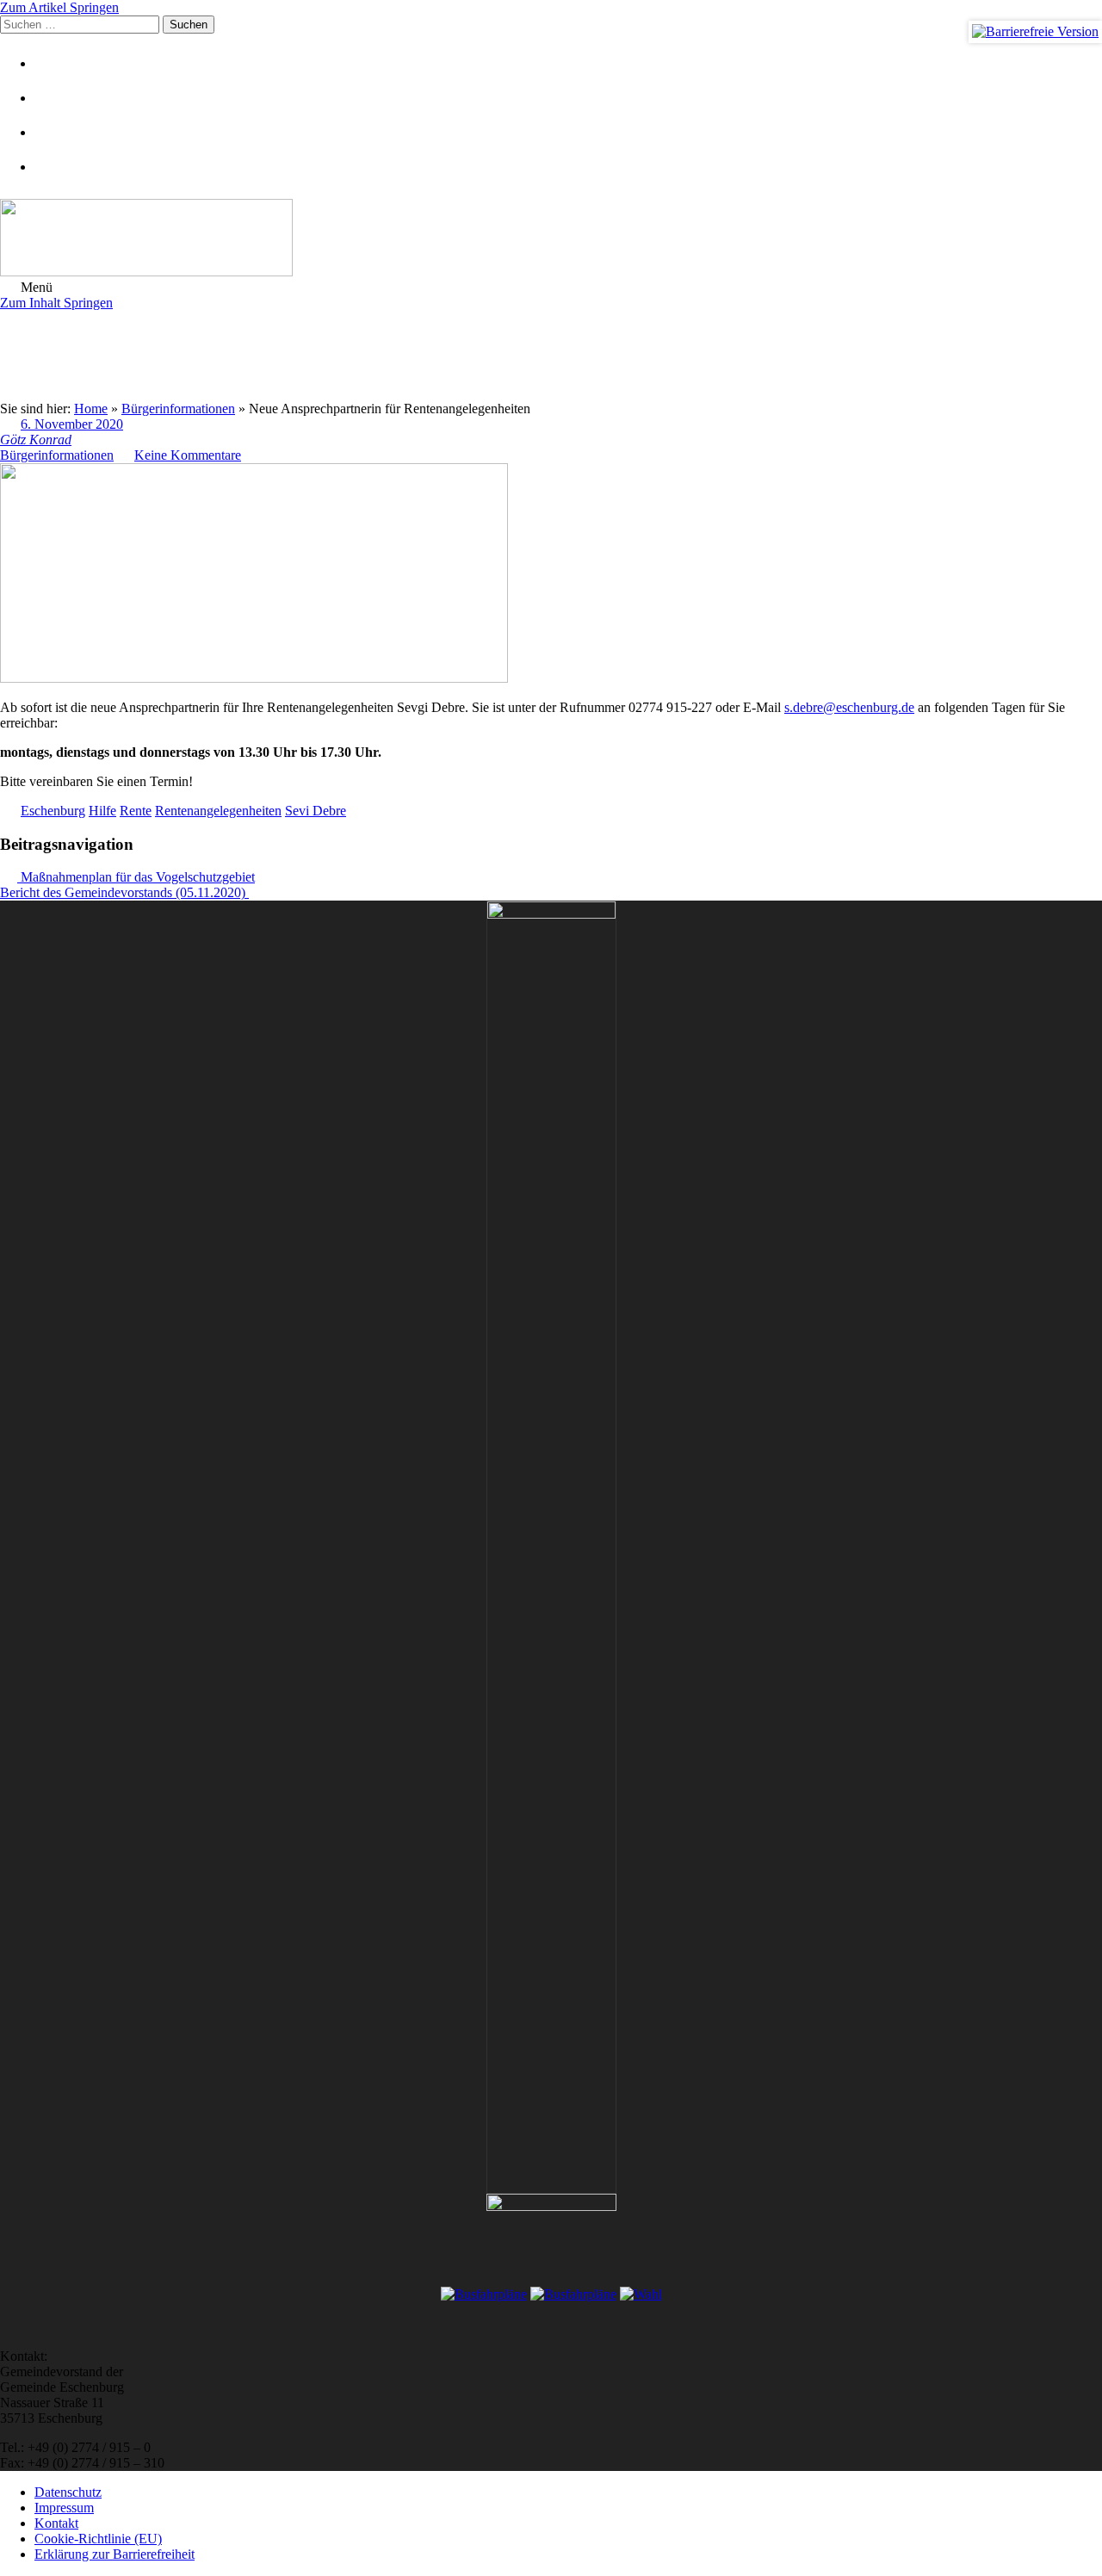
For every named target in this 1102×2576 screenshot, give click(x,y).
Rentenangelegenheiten (218, 811)
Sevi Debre (316, 811)
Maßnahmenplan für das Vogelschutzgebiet (136, 877)
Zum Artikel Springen (59, 7)
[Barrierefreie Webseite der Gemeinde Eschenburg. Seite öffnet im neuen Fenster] (1035, 32)
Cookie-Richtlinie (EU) (98, 2539)
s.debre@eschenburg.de (849, 707)
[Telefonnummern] (56, 132)
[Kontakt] (56, 98)
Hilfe (102, 811)
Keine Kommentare (188, 455)
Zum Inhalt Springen (56, 303)
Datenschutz (68, 2492)
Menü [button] (35, 287)
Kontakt (56, 2523)
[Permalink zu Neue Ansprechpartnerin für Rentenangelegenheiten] (254, 678)
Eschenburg (53, 811)
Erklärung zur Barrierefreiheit (115, 2554)
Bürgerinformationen (57, 455)
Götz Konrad (36, 440)
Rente (136, 811)
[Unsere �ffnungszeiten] (56, 167)
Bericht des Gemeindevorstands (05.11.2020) (124, 892)
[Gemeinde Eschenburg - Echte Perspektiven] (551, 239)
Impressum (64, 2508)
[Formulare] (56, 63)
